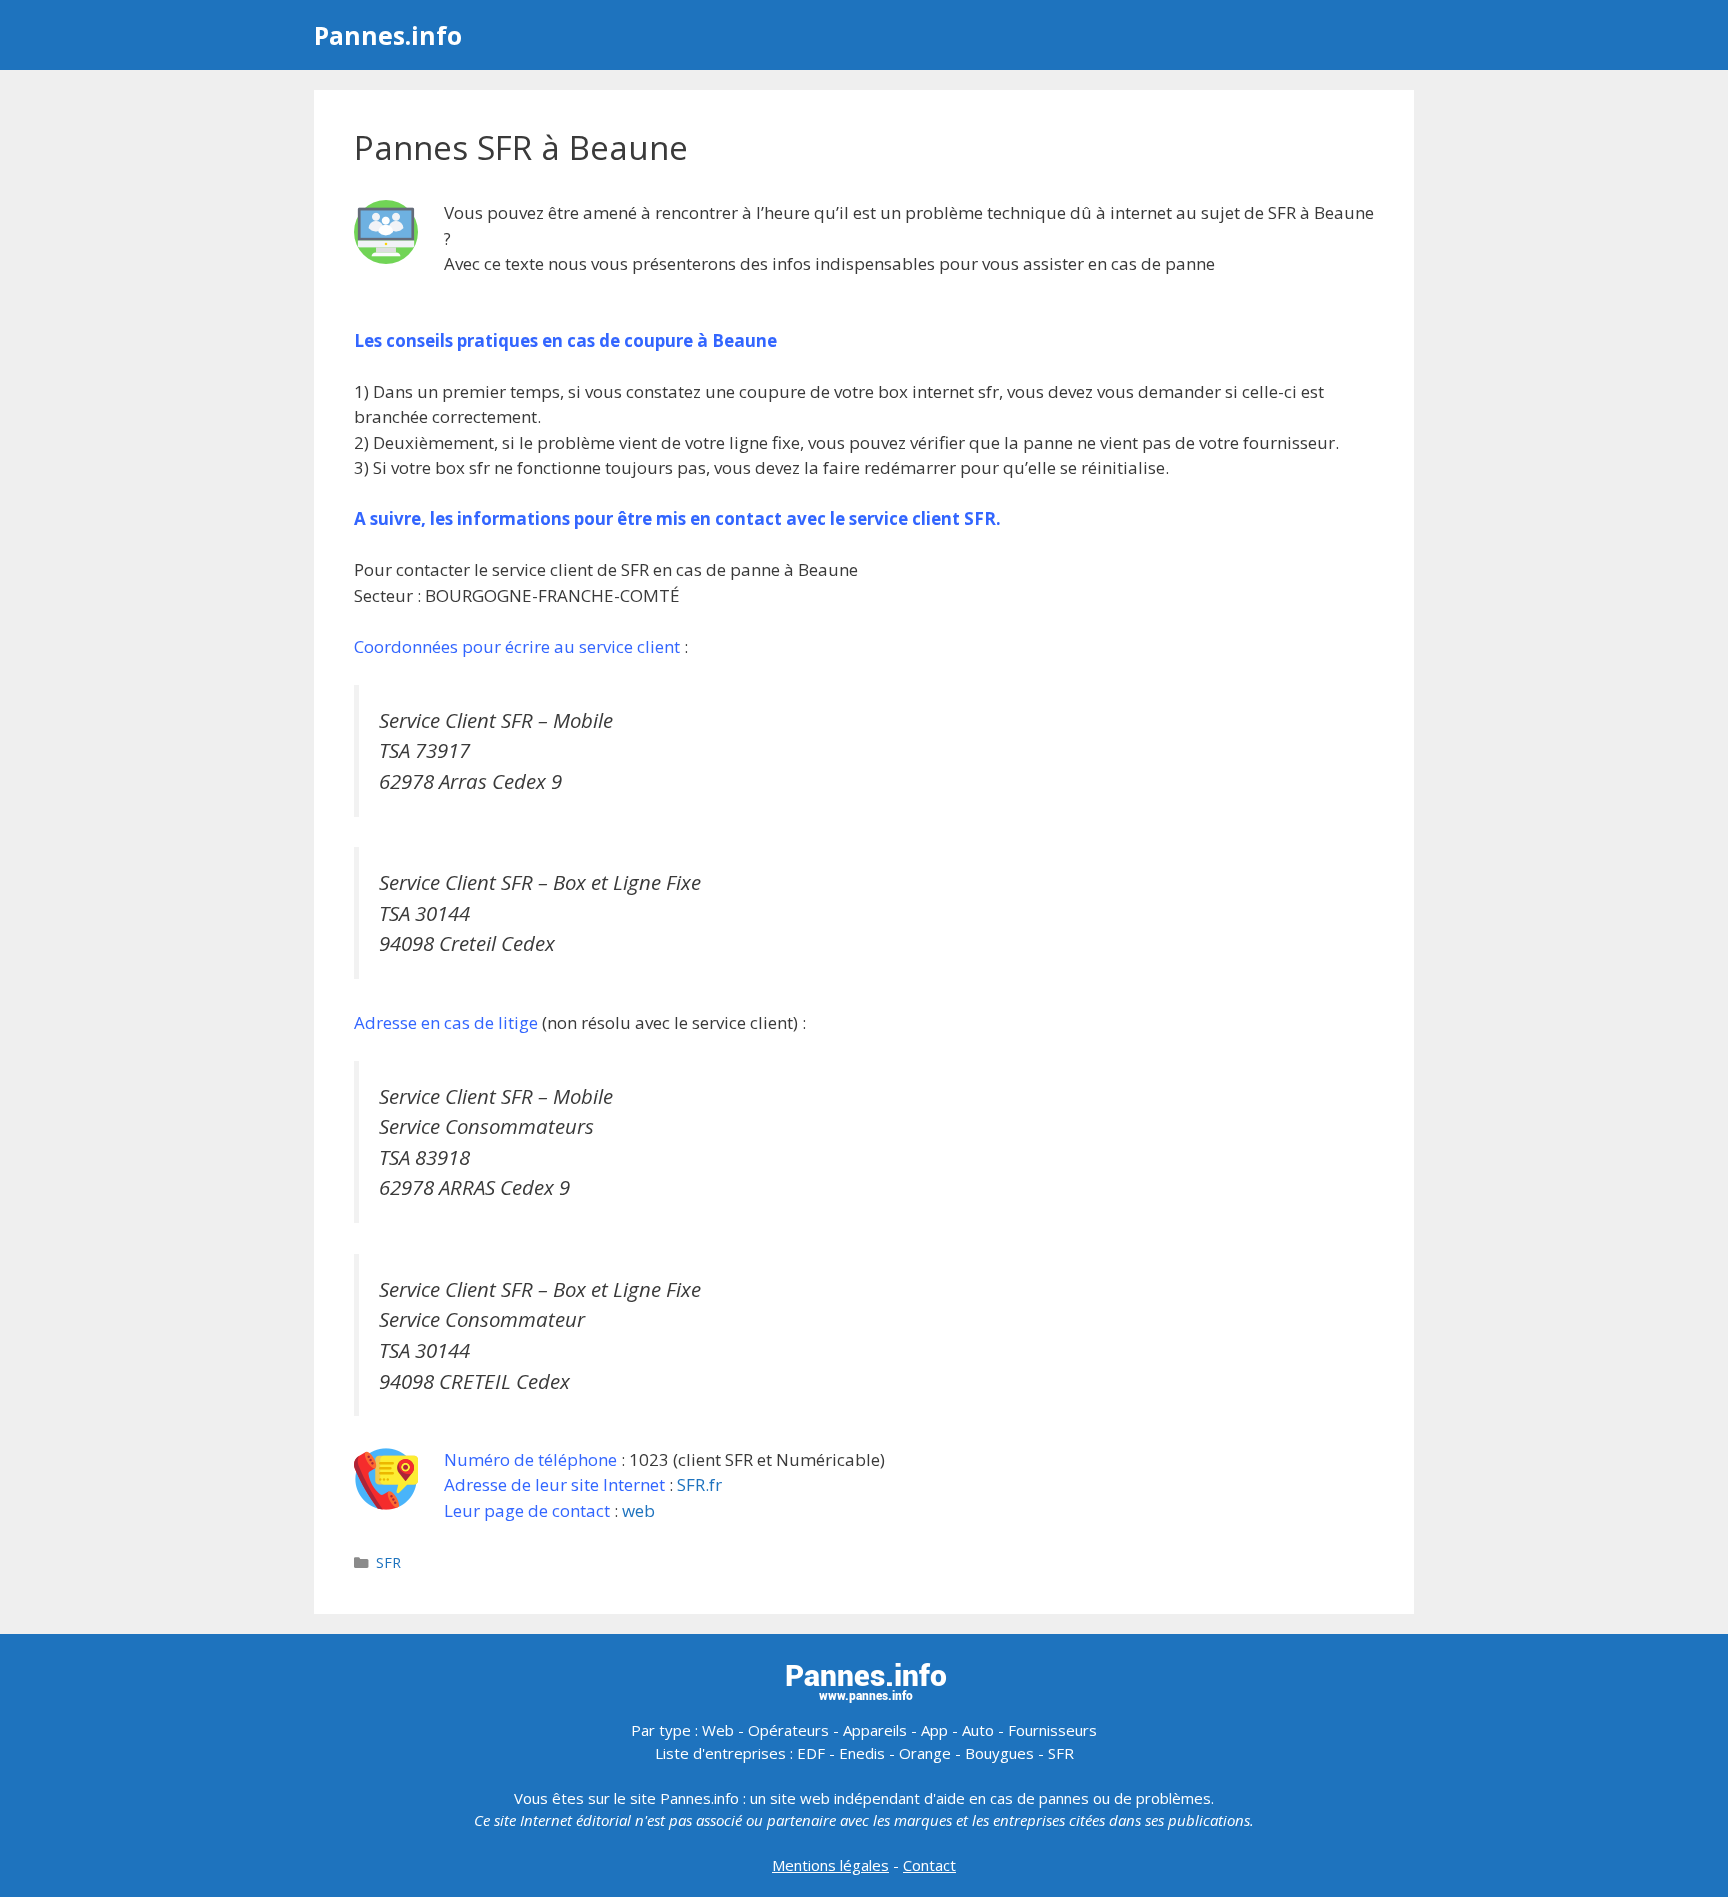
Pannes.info (388, 35)
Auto (978, 1730)
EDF (811, 1753)
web (638, 1510)
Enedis (862, 1753)
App (934, 1730)
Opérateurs (788, 1730)
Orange (925, 1753)
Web (718, 1730)
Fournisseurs (1052, 1730)
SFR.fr (699, 1484)
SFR (388, 1562)
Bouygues (999, 1753)
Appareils (875, 1730)
